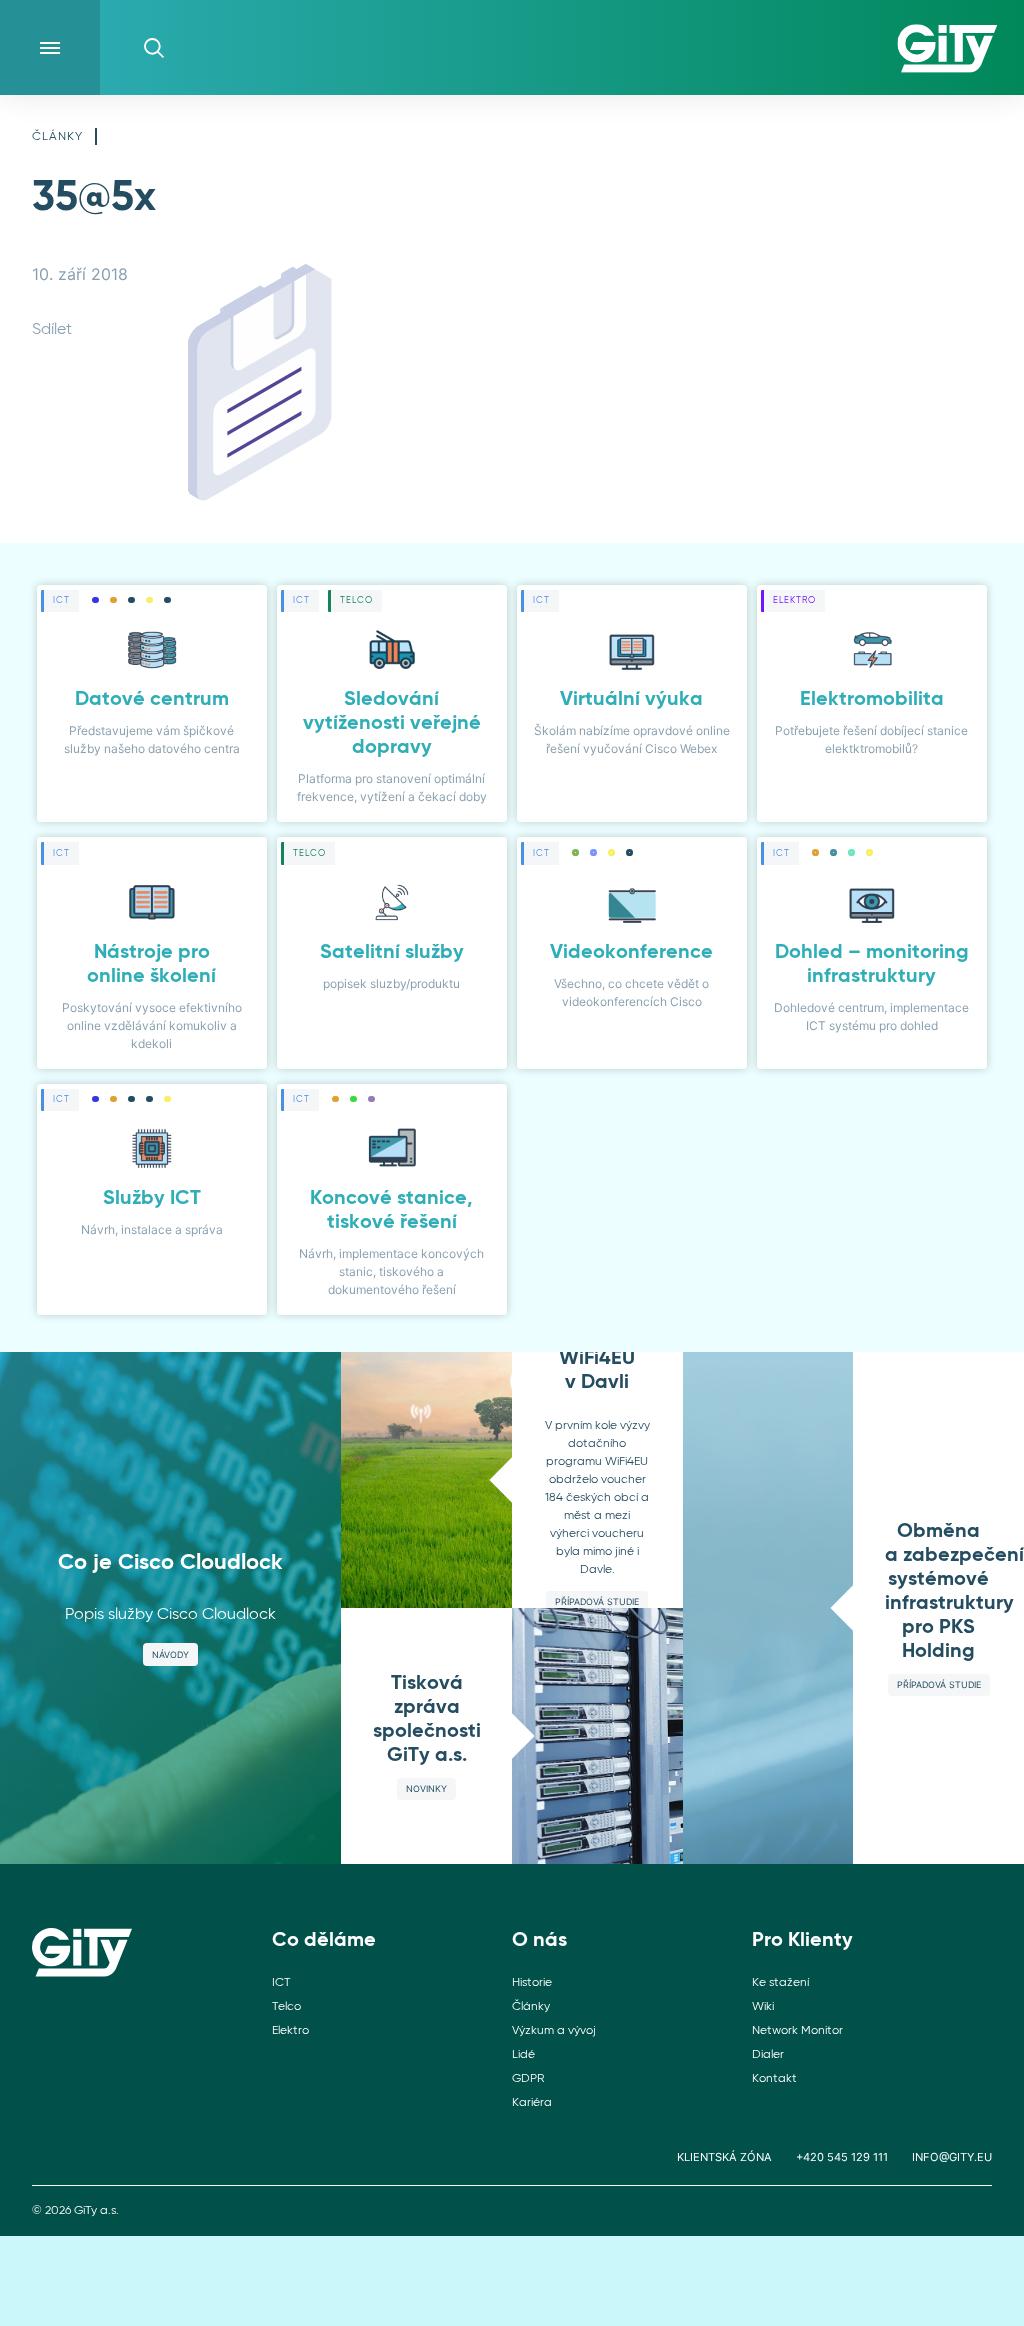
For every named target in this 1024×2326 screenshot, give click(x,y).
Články (57, 137)
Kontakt (774, 2079)
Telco (286, 2007)
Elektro (290, 2031)
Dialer (768, 2055)
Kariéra (532, 2103)
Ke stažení (780, 1983)
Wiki (763, 2007)
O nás (539, 1941)
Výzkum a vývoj (554, 2031)
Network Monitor (797, 2031)
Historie (532, 1983)
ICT (281, 1983)
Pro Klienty (802, 1941)
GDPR (528, 2079)
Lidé (523, 2055)
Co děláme (324, 1941)
